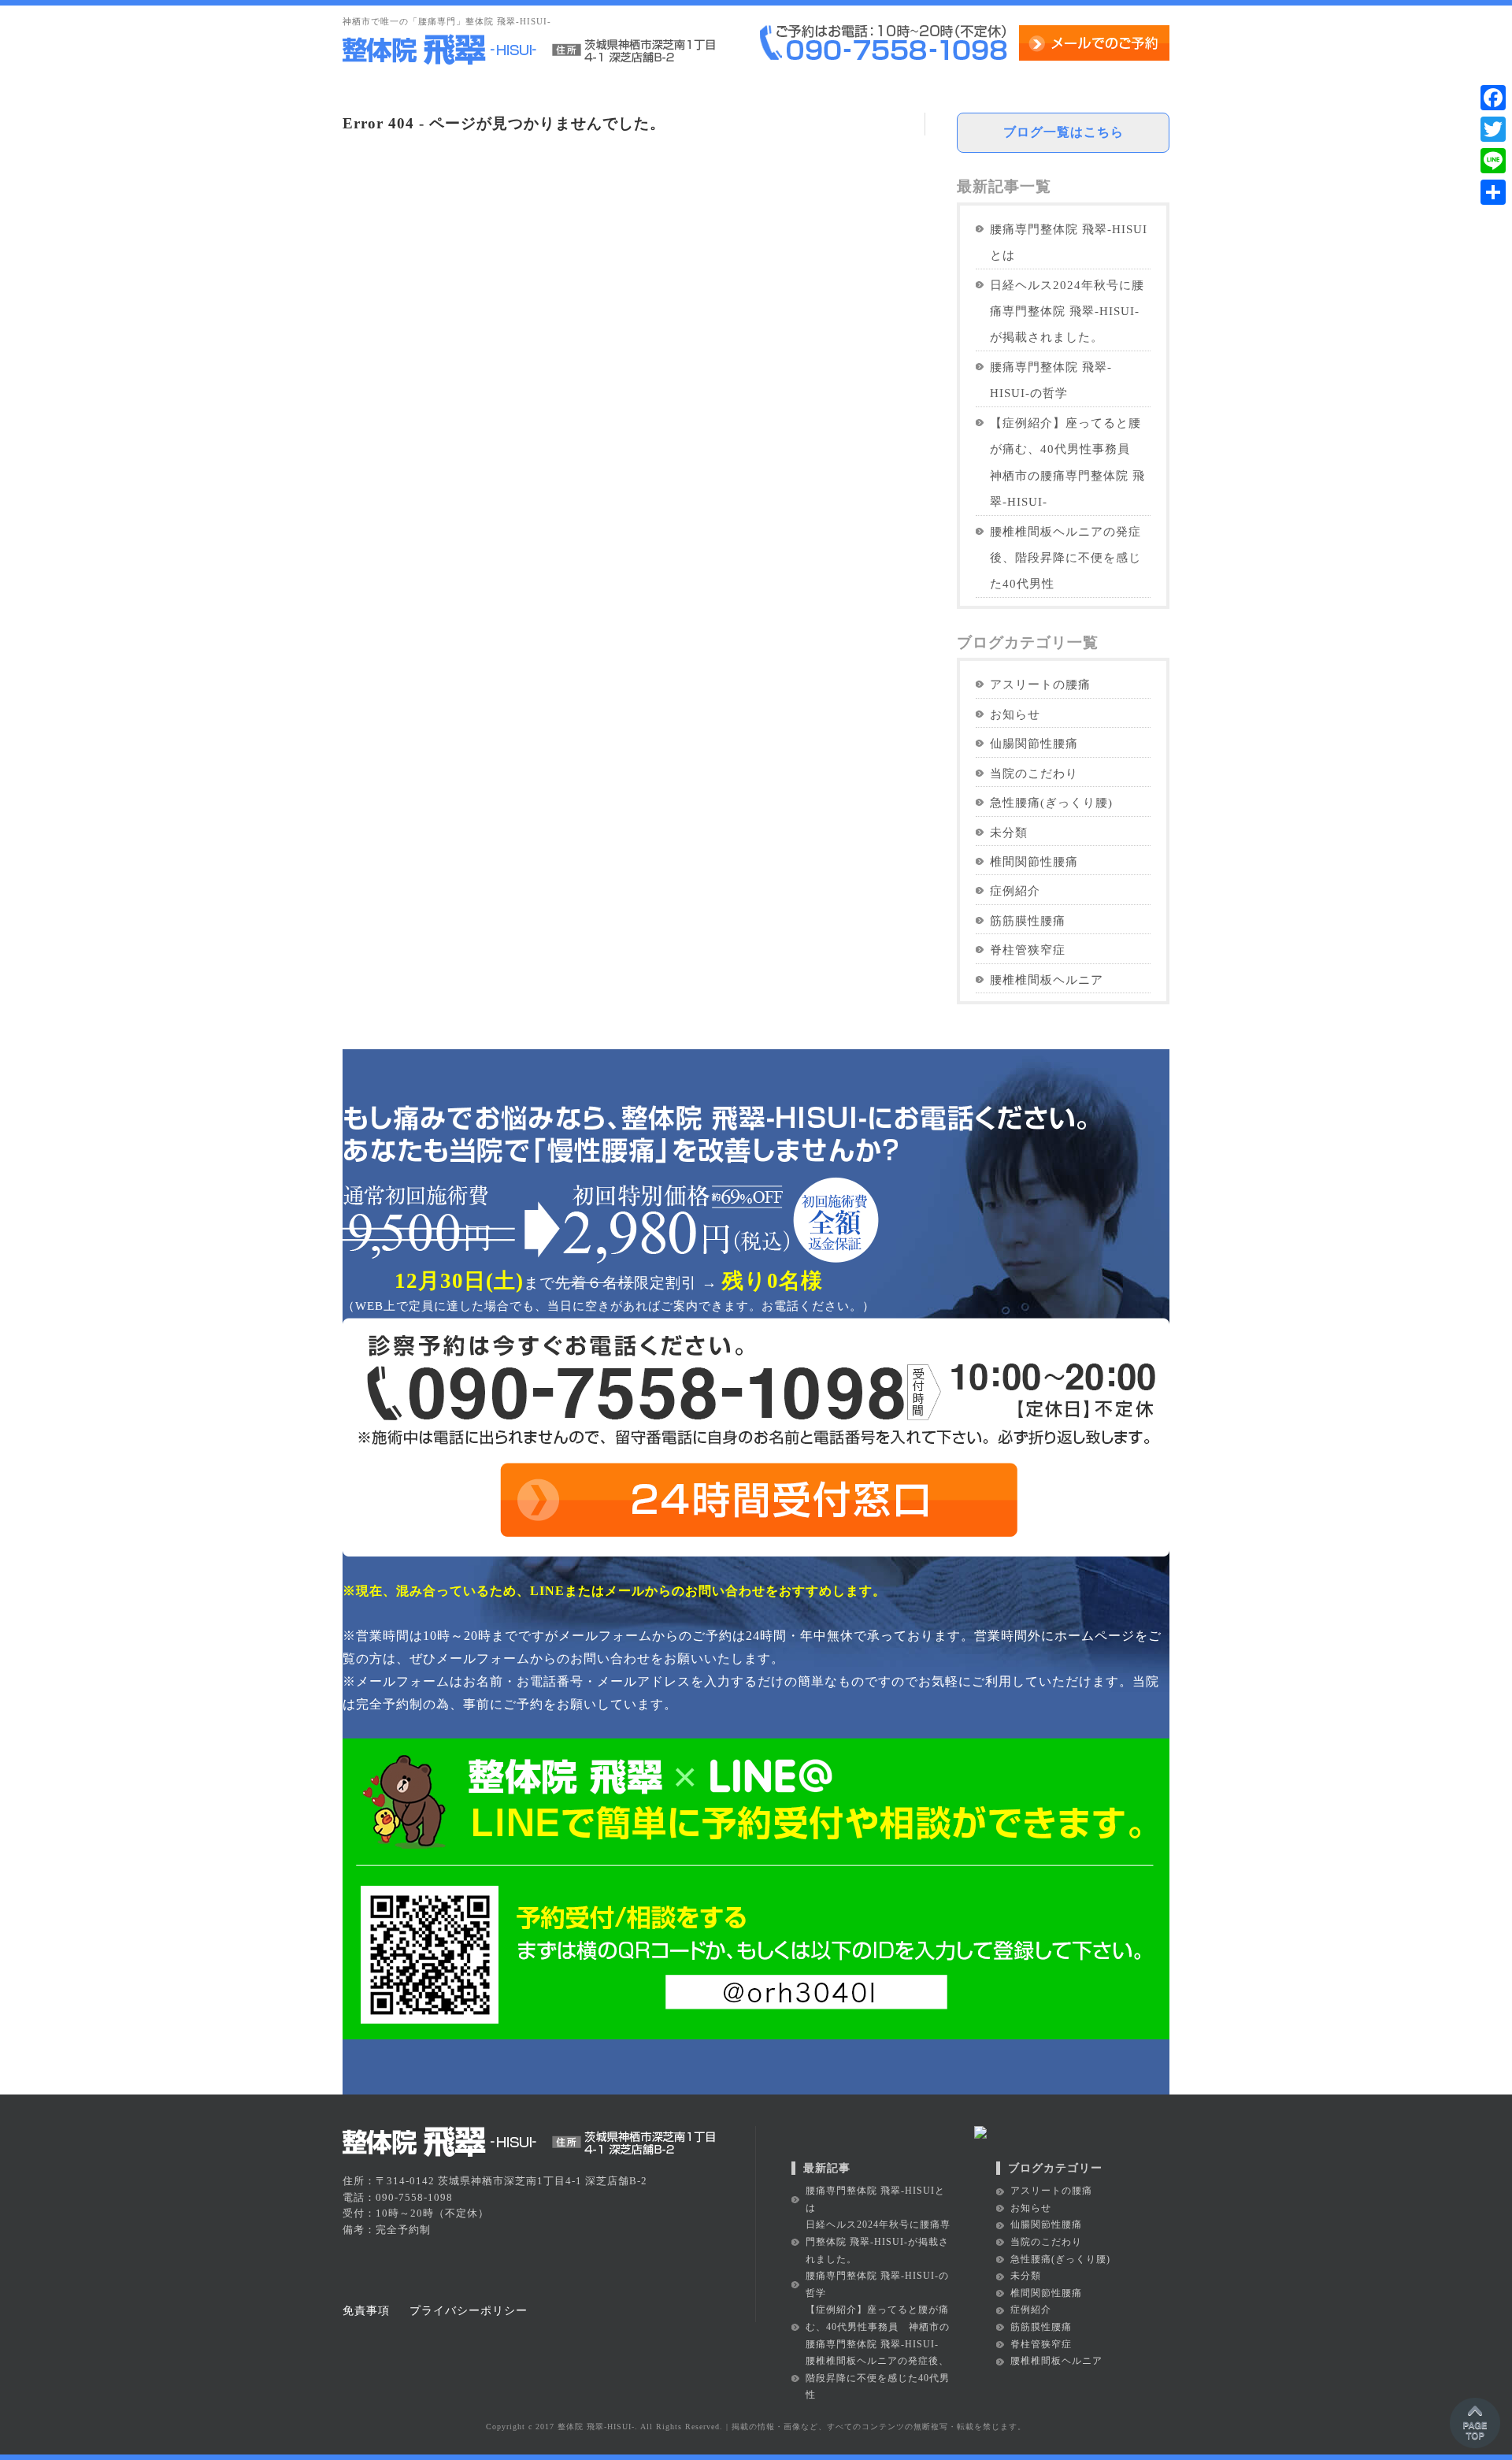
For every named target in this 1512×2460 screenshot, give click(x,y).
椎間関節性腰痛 (1034, 861)
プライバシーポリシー (469, 2310)
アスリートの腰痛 (1040, 684)
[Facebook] (1493, 98)
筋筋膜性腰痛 (1028, 920)
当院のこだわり (1034, 773)
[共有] (1493, 192)
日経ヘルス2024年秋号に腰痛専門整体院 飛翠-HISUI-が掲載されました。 (1067, 311)
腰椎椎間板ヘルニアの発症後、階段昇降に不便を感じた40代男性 (1065, 558)
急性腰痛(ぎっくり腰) (1051, 802)
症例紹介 (1015, 890)
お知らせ (1015, 714)
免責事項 (366, 2310)
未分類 (1009, 832)
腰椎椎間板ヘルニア (1047, 980)
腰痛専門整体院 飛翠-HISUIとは (1069, 242)
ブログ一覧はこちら (1064, 132)
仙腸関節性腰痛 (1034, 743)
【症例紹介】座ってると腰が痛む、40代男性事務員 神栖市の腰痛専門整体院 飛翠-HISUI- (1067, 462)
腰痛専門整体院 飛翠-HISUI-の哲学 (1051, 380)
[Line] (1493, 161)
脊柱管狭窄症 (1028, 950)
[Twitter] (1493, 129)
